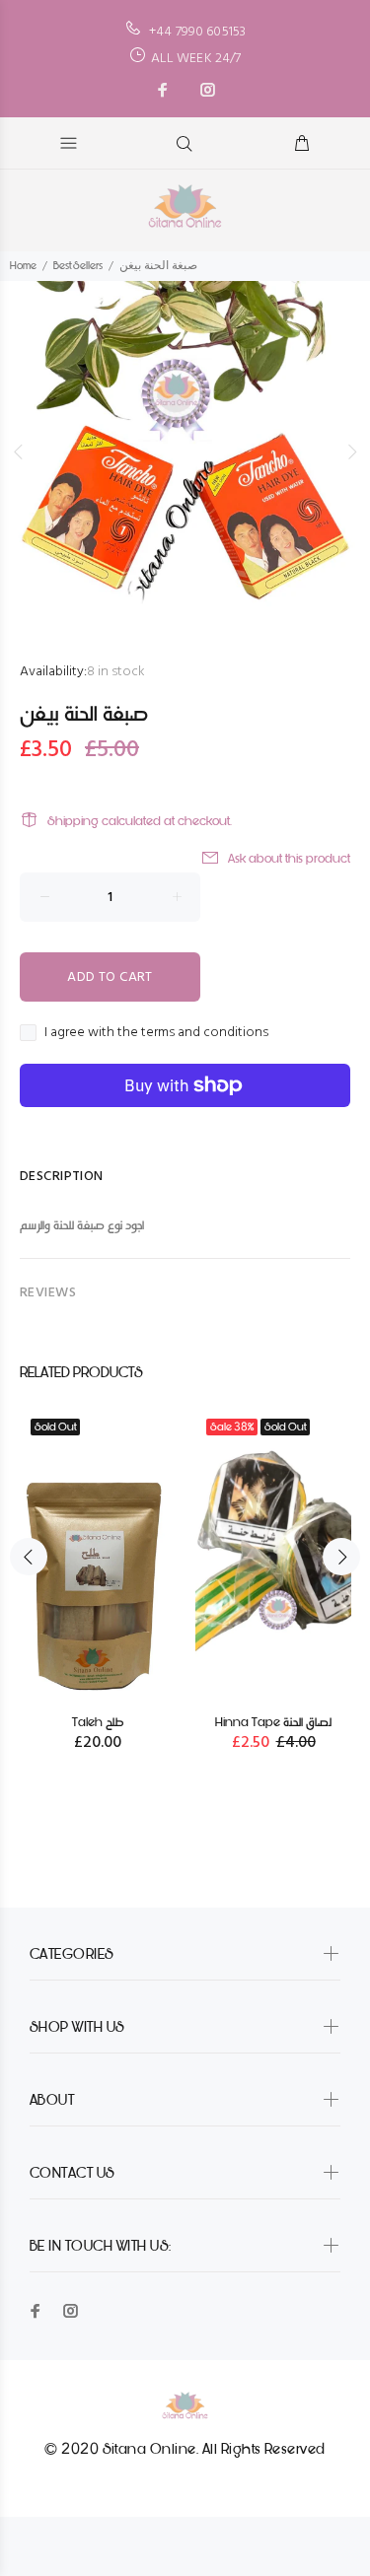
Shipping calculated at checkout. (140, 821)
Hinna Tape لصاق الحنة (273, 1722)
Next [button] (351, 452)
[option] (185, 452)
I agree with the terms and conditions (156, 1033)
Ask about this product (289, 858)
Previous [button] (19, 452)
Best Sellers (78, 266)
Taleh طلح (98, 1722)
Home (23, 266)
